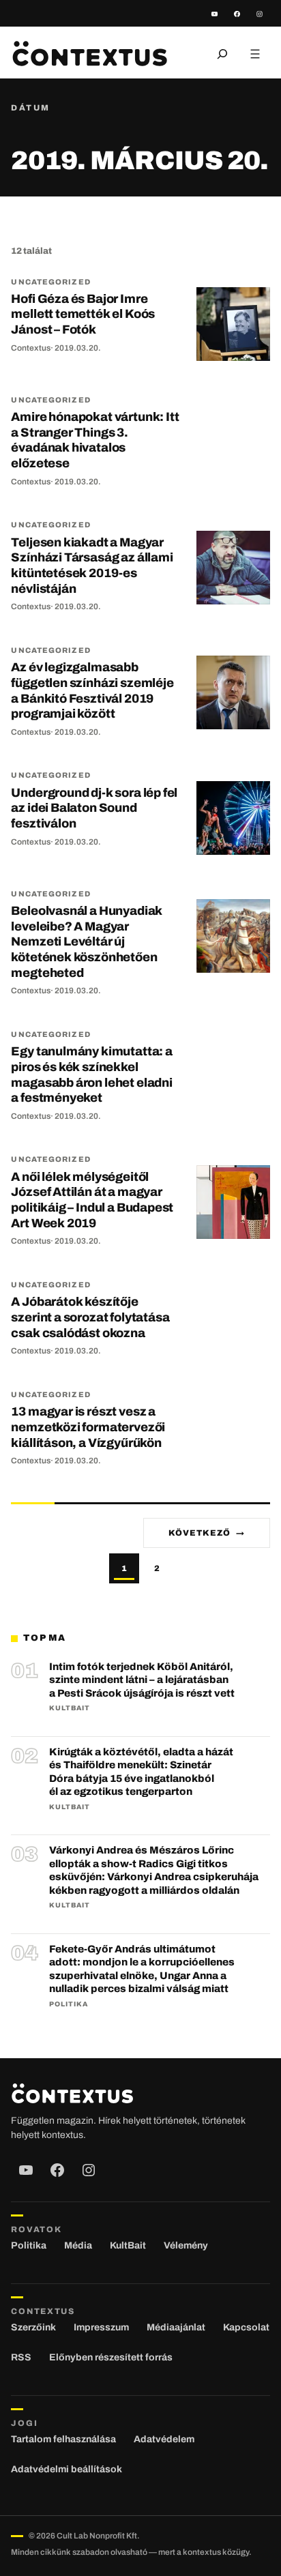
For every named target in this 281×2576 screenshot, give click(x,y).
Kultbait (70, 1708)
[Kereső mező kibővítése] (222, 54)
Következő (207, 1533)
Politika (69, 2004)
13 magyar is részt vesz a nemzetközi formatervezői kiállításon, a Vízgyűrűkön (88, 1427)
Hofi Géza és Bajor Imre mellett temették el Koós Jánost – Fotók (83, 314)
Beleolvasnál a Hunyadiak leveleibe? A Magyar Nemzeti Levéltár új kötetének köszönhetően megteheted (87, 942)
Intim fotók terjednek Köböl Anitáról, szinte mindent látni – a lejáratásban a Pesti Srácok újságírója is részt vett (142, 1680)
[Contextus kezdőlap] (89, 54)
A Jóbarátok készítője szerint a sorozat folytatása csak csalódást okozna (90, 1317)
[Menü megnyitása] (255, 54)
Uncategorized (50, 282)
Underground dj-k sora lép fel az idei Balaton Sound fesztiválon (94, 808)
